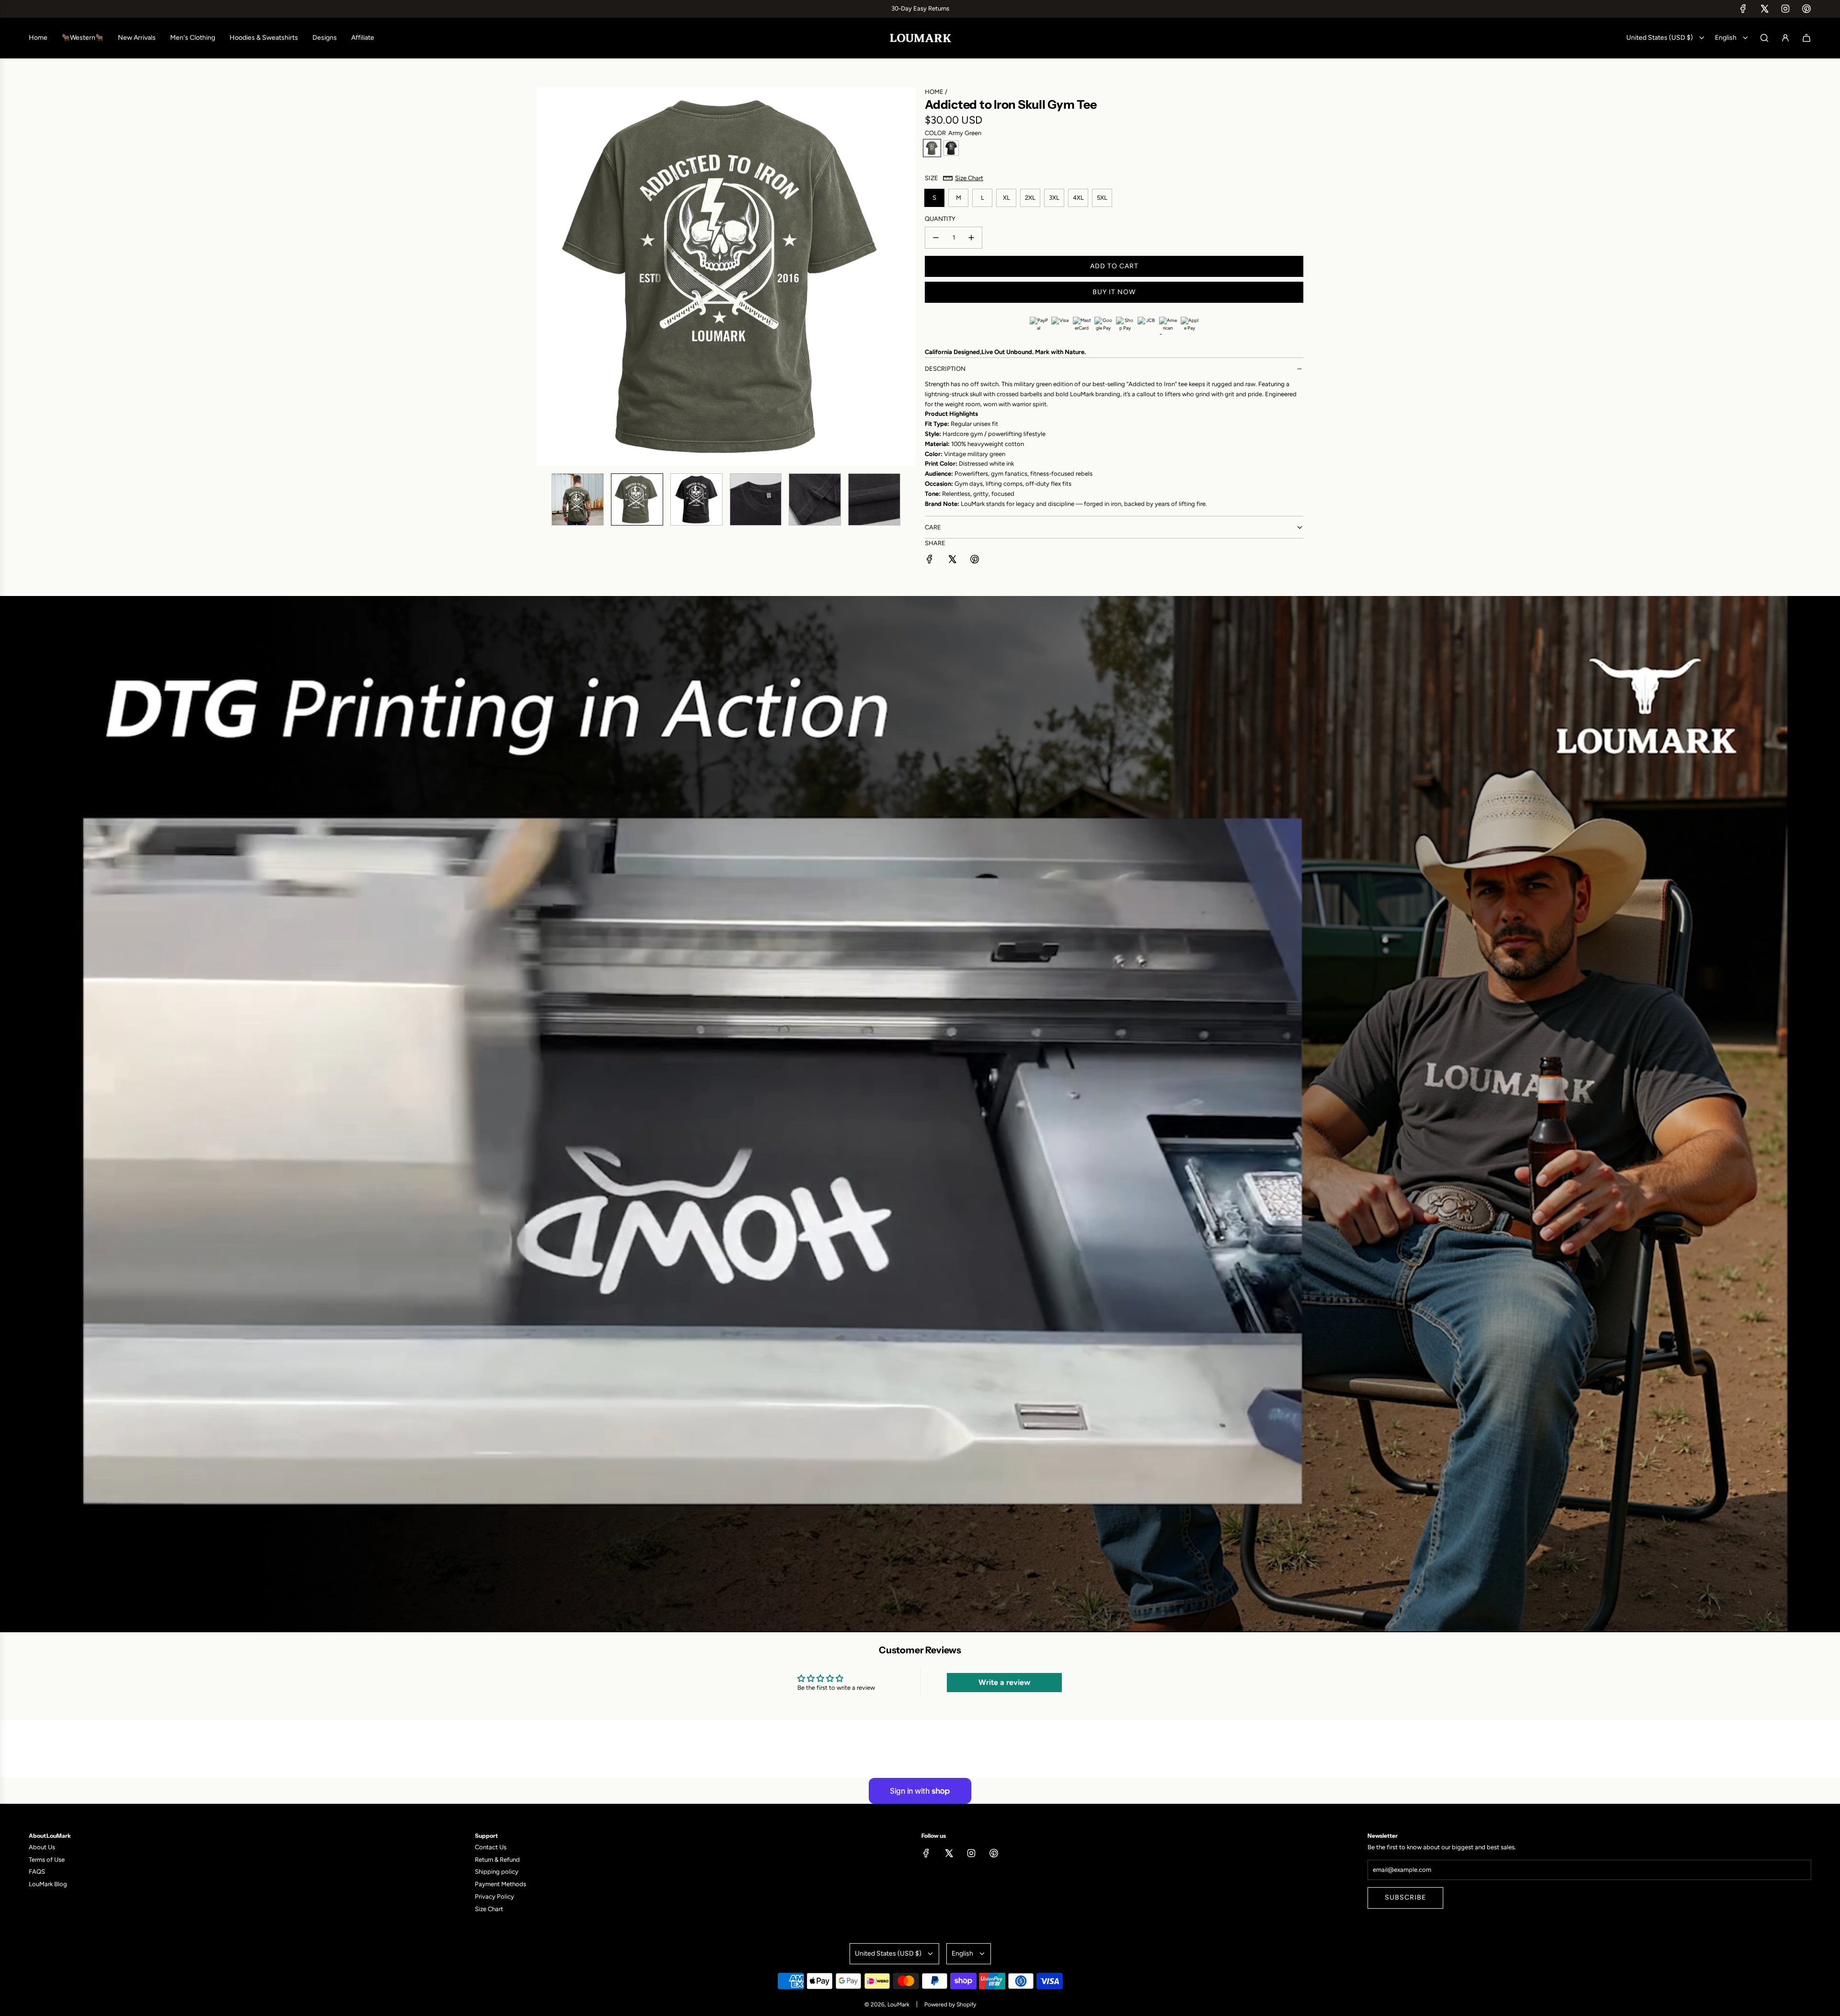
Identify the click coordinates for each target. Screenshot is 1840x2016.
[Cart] (1806, 38)
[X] (1764, 9)
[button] (544, 276)
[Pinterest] (1806, 9)
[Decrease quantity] (936, 238)
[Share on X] (952, 561)
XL (1006, 198)
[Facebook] (1743, 9)
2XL (1030, 198)
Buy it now (1114, 292)
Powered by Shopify (950, 2005)
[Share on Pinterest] (975, 561)
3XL (1054, 198)
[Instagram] (1785, 9)
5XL (1102, 198)
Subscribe (1405, 1897)
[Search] (1764, 38)
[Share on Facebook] (930, 561)
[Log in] (1785, 38)
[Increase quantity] (971, 238)
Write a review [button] (1004, 1682)
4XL (1078, 198)
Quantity (940, 219)
